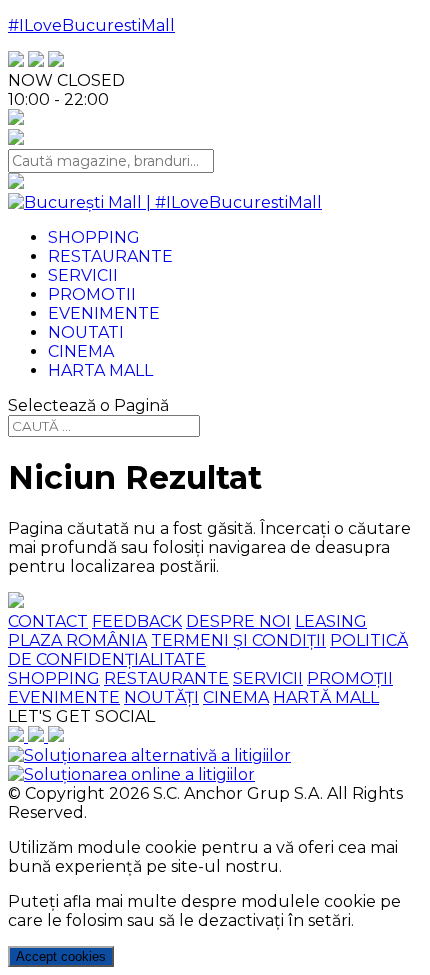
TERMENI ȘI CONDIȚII (238, 640)
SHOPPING (54, 678)
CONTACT (48, 621)
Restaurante (110, 256)
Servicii (83, 275)
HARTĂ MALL (326, 697)
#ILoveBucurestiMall (91, 25)
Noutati (86, 332)
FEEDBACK (137, 621)
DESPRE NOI (238, 621)
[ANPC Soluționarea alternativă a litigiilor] (149, 755)
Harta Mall (100, 370)
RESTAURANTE (166, 678)
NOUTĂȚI (161, 697)
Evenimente (104, 313)
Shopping (94, 237)
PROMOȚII (350, 678)
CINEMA (236, 697)
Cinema (81, 351)
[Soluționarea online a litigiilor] (131, 774)
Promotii (92, 294)
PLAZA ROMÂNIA (77, 640)
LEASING (331, 621)
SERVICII (268, 678)
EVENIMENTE (64, 697)
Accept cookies (61, 956)
